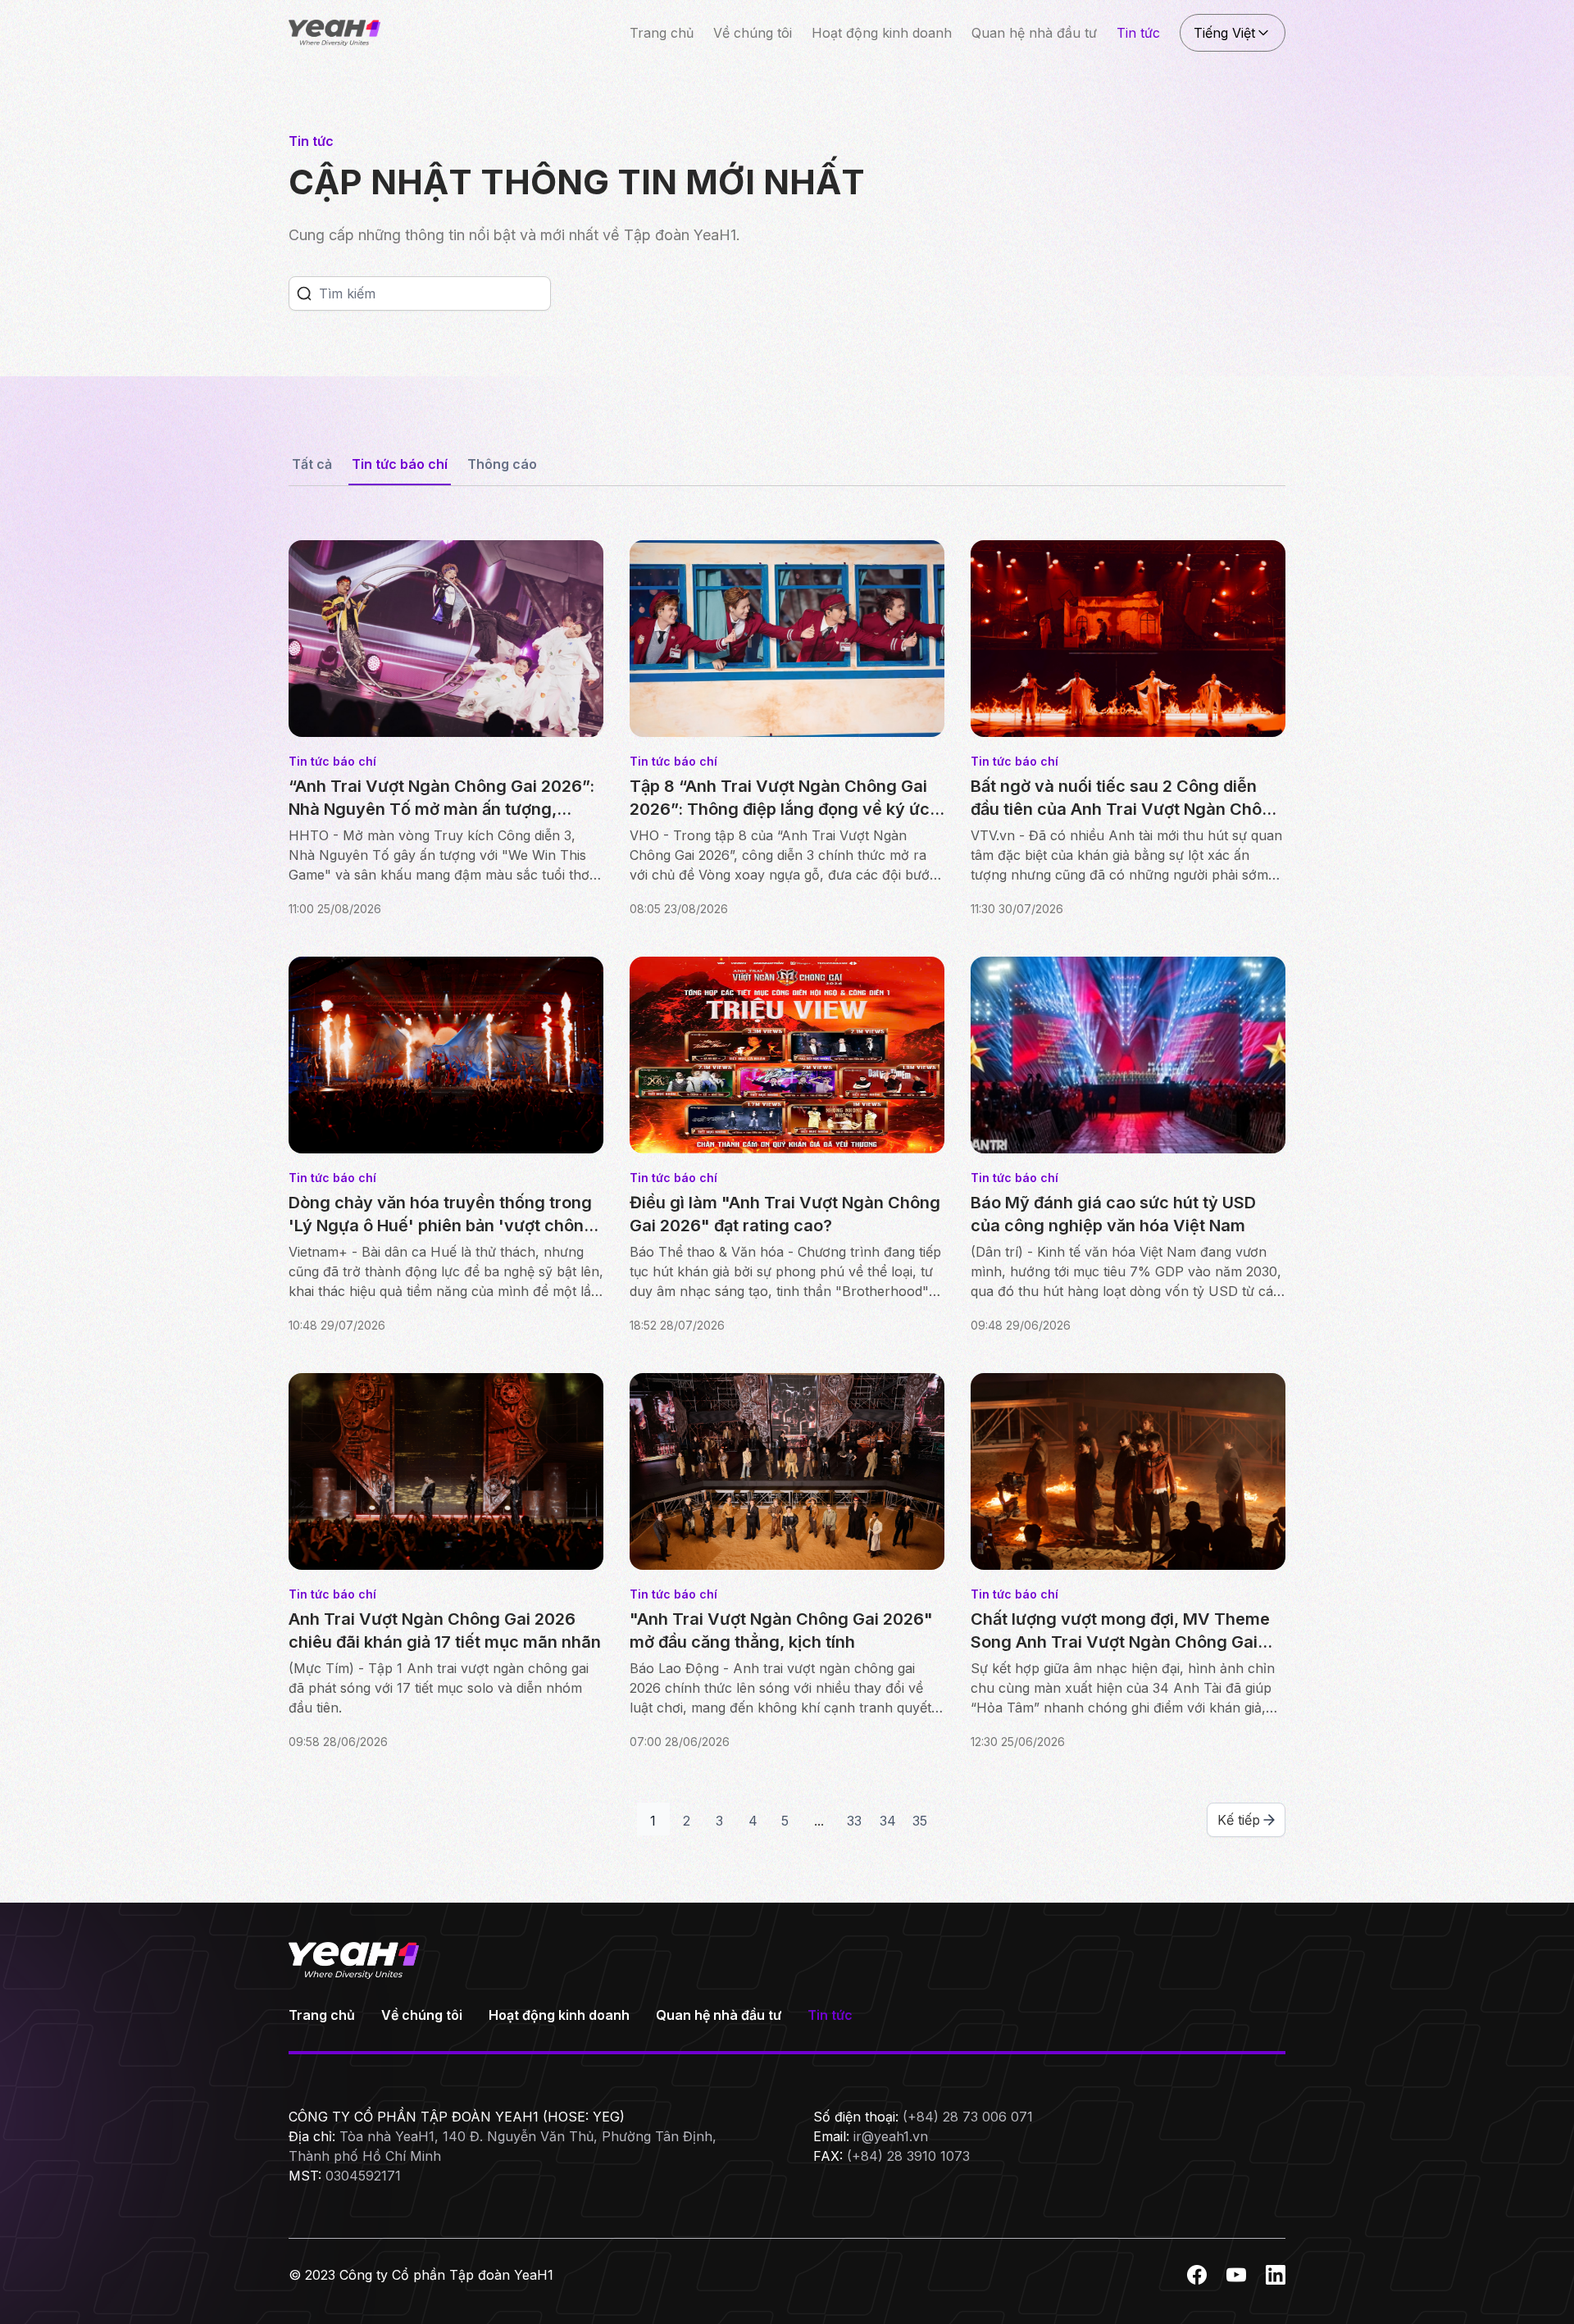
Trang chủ (662, 33)
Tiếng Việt (1224, 33)
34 (888, 1821)
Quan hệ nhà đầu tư (1034, 33)
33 (854, 1821)
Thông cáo (502, 464)
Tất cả (312, 464)
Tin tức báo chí (400, 464)
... (819, 1821)
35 (920, 1821)
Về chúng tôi (753, 33)
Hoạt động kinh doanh (882, 33)
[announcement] (304, 293)
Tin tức (1138, 33)
